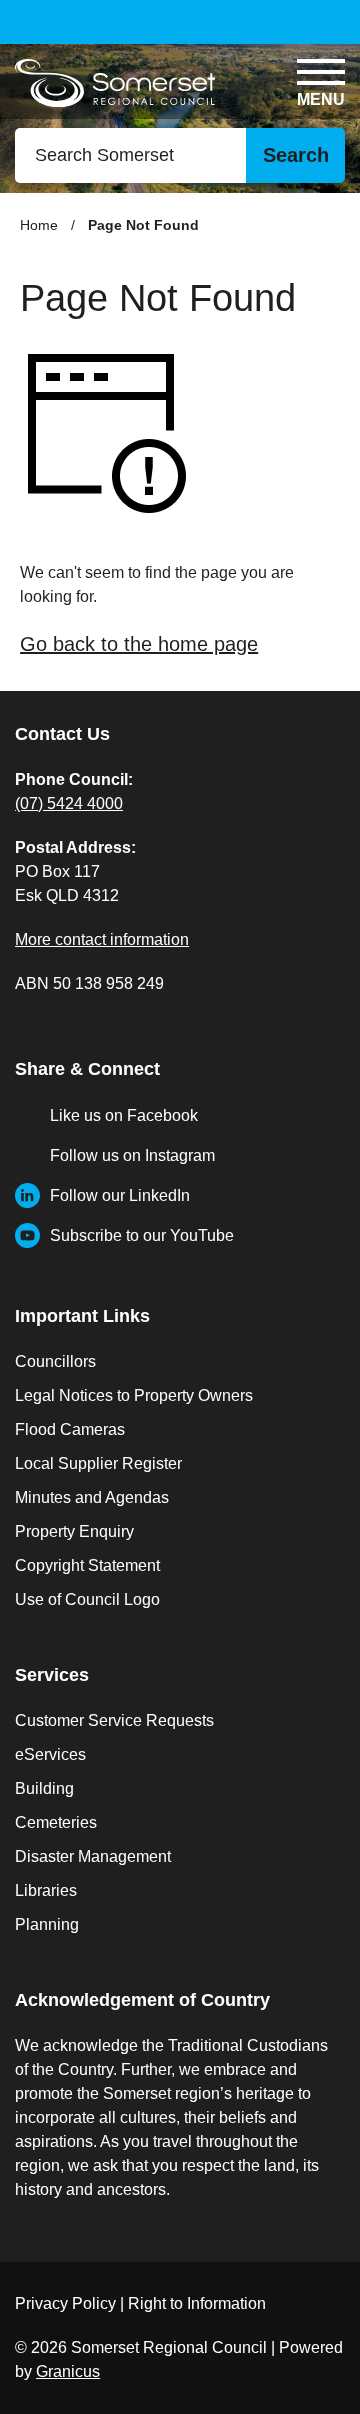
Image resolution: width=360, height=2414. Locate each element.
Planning (47, 1924)
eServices (50, 1754)
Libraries (46, 1890)
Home (39, 225)
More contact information (102, 939)
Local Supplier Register (98, 1463)
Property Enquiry (74, 1531)
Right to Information (197, 2303)
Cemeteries (56, 1822)
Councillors (55, 1361)
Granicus (68, 2371)
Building (44, 1788)
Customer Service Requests (114, 1720)
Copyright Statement (87, 1565)
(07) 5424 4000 (69, 803)
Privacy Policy (65, 2303)
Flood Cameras (70, 1429)
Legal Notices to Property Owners (134, 1395)
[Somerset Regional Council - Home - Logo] (115, 83)
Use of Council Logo (87, 1599)
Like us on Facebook (124, 1115)
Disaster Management (93, 1856)
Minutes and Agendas (92, 1497)
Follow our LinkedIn (120, 1195)
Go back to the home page (139, 644)
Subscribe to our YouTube (142, 1235)
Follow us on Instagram (132, 1155)
